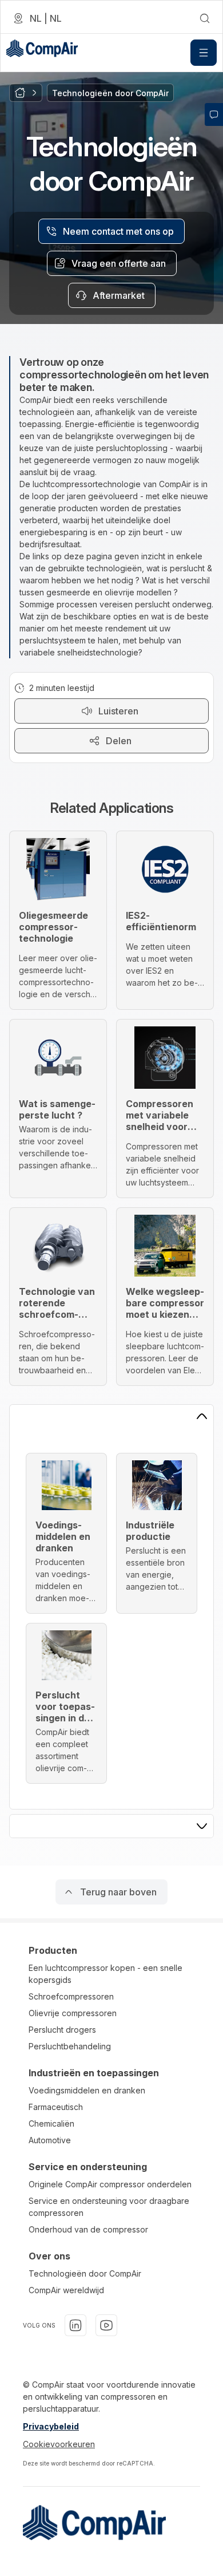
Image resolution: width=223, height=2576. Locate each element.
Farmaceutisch (56, 2107)
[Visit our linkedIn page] (75, 2325)
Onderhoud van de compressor (88, 2229)
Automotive (50, 2140)
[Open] (204, 53)
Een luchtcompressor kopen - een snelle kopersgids (105, 1974)
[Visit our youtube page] (106, 2325)
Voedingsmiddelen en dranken (87, 2090)
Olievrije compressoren (73, 2013)
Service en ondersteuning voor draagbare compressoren (109, 2207)
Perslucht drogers (62, 2030)
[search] (205, 18)
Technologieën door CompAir (85, 2273)
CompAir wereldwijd (66, 2290)
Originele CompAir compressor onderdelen (110, 2184)
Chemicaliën (51, 2123)
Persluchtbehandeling (70, 2046)
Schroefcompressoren (71, 1996)
